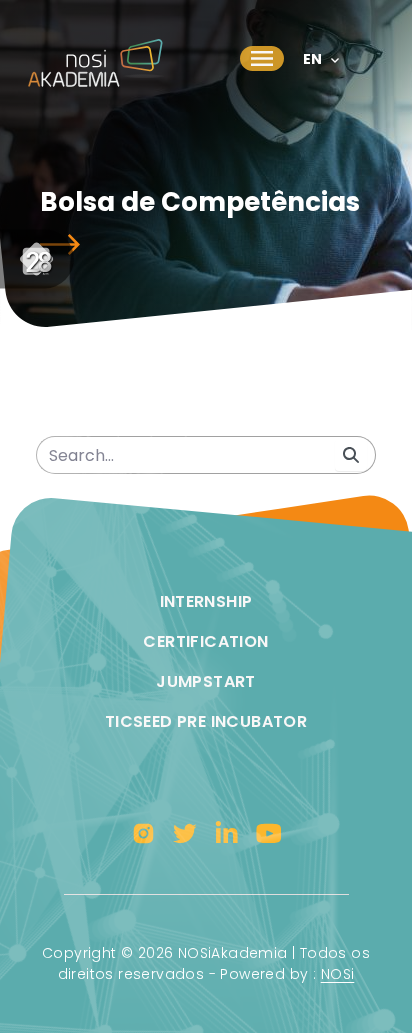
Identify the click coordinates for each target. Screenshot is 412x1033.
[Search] (351, 455)
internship (206, 601)
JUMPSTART (206, 681)
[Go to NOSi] (37, 259)
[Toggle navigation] (262, 58)
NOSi (338, 974)
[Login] (380, 45)
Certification (205, 641)
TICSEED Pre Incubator (206, 721)
